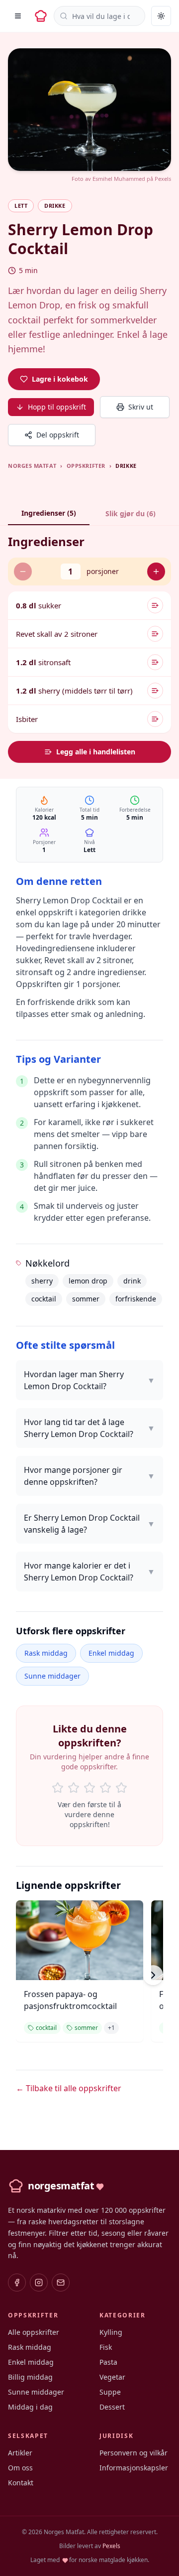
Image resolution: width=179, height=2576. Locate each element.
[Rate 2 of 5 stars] (74, 1788)
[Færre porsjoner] (23, 572)
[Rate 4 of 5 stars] (105, 1788)
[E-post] (61, 2283)
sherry (42, 1281)
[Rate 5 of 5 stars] (121, 1788)
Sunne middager (52, 1676)
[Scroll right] (153, 1975)
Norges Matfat (32, 466)
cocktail (44, 1299)
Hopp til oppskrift (57, 407)
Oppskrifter (86, 466)
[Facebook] (17, 2283)
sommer (86, 1299)
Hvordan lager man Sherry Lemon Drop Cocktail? (89, 1380)
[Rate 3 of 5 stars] (89, 1788)
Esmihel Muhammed (119, 179)
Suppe (110, 2392)
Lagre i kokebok (60, 379)
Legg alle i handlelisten (96, 752)
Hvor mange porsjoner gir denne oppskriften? (89, 1476)
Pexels (163, 179)
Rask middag (46, 1653)
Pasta (108, 2362)
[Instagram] (39, 2283)
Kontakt (21, 2483)
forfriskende (136, 1299)
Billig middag (30, 2377)
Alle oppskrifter (34, 2332)
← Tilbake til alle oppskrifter (69, 2088)
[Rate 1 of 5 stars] (58, 1788)
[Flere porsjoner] (156, 572)
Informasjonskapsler (134, 2468)
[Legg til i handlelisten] (155, 605)
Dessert (112, 2407)
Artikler (20, 2453)
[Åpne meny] (18, 16)
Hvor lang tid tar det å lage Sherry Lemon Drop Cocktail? (89, 1428)
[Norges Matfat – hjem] (41, 16)
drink (132, 1281)
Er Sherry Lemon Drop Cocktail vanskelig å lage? (89, 1524)
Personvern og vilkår (134, 2453)
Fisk (106, 2347)
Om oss (20, 2468)
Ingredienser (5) (49, 513)
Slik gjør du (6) (131, 513)
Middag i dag (30, 2407)
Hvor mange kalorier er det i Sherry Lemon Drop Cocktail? (89, 1572)
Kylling (111, 2332)
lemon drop (88, 1281)
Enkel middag (111, 1653)
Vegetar (112, 2377)
